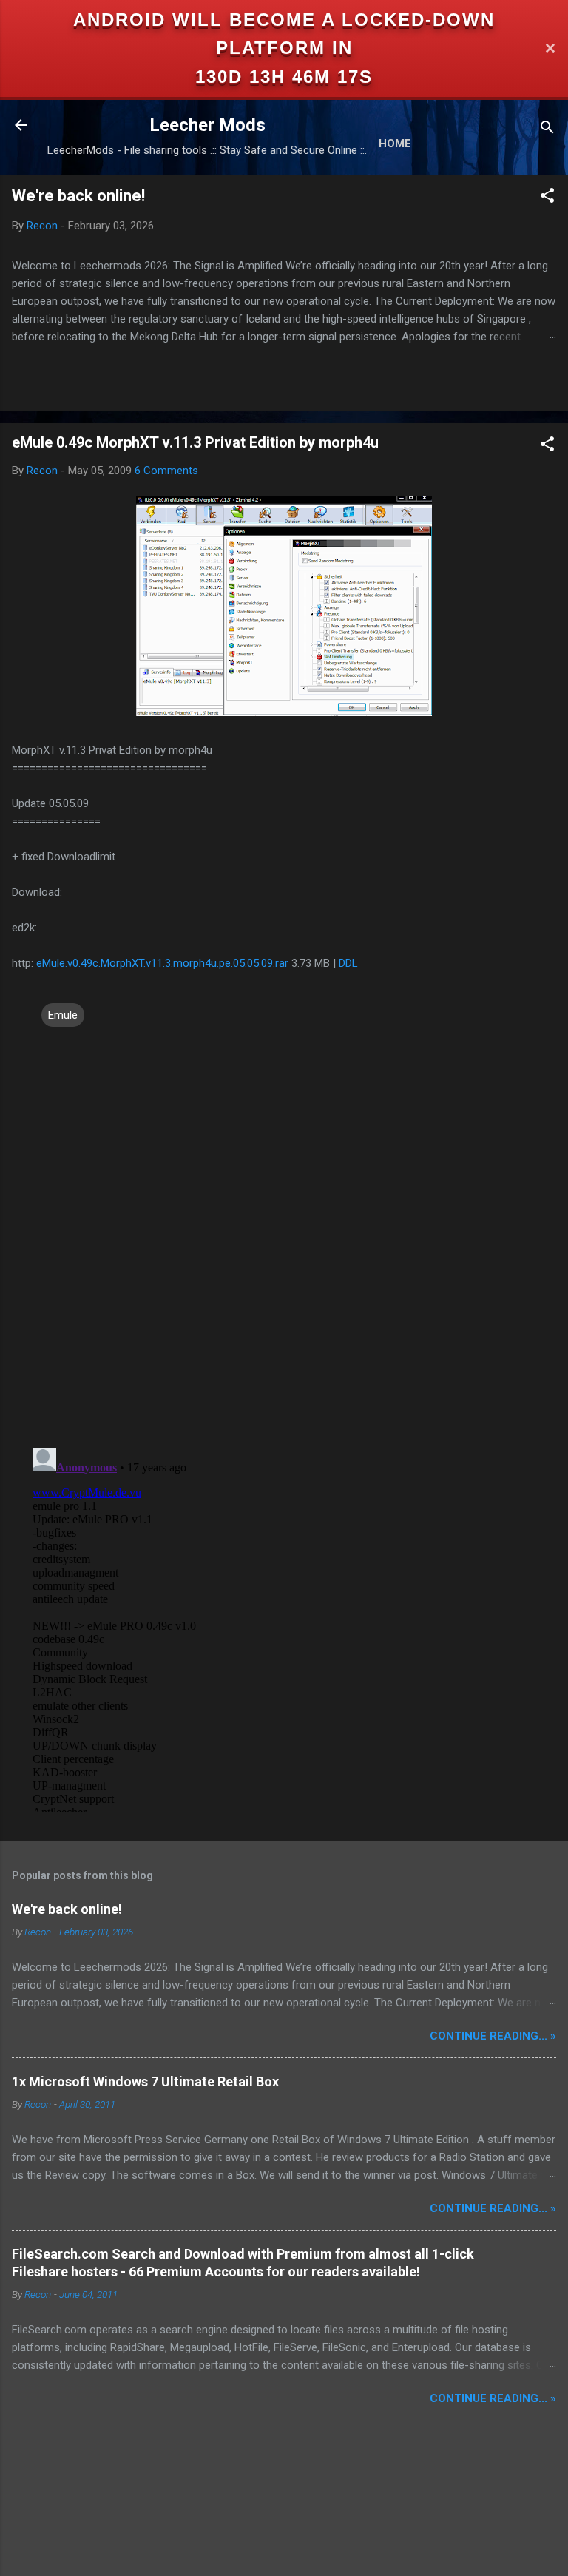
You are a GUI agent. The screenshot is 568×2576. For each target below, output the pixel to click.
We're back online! (78, 196)
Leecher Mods (207, 125)
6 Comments (166, 471)
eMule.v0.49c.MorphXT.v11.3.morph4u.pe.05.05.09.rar (164, 963)
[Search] (547, 130)
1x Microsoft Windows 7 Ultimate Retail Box (145, 2081)
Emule (63, 1015)
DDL (348, 963)
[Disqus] (284, 1245)
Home (395, 144)
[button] (547, 198)
